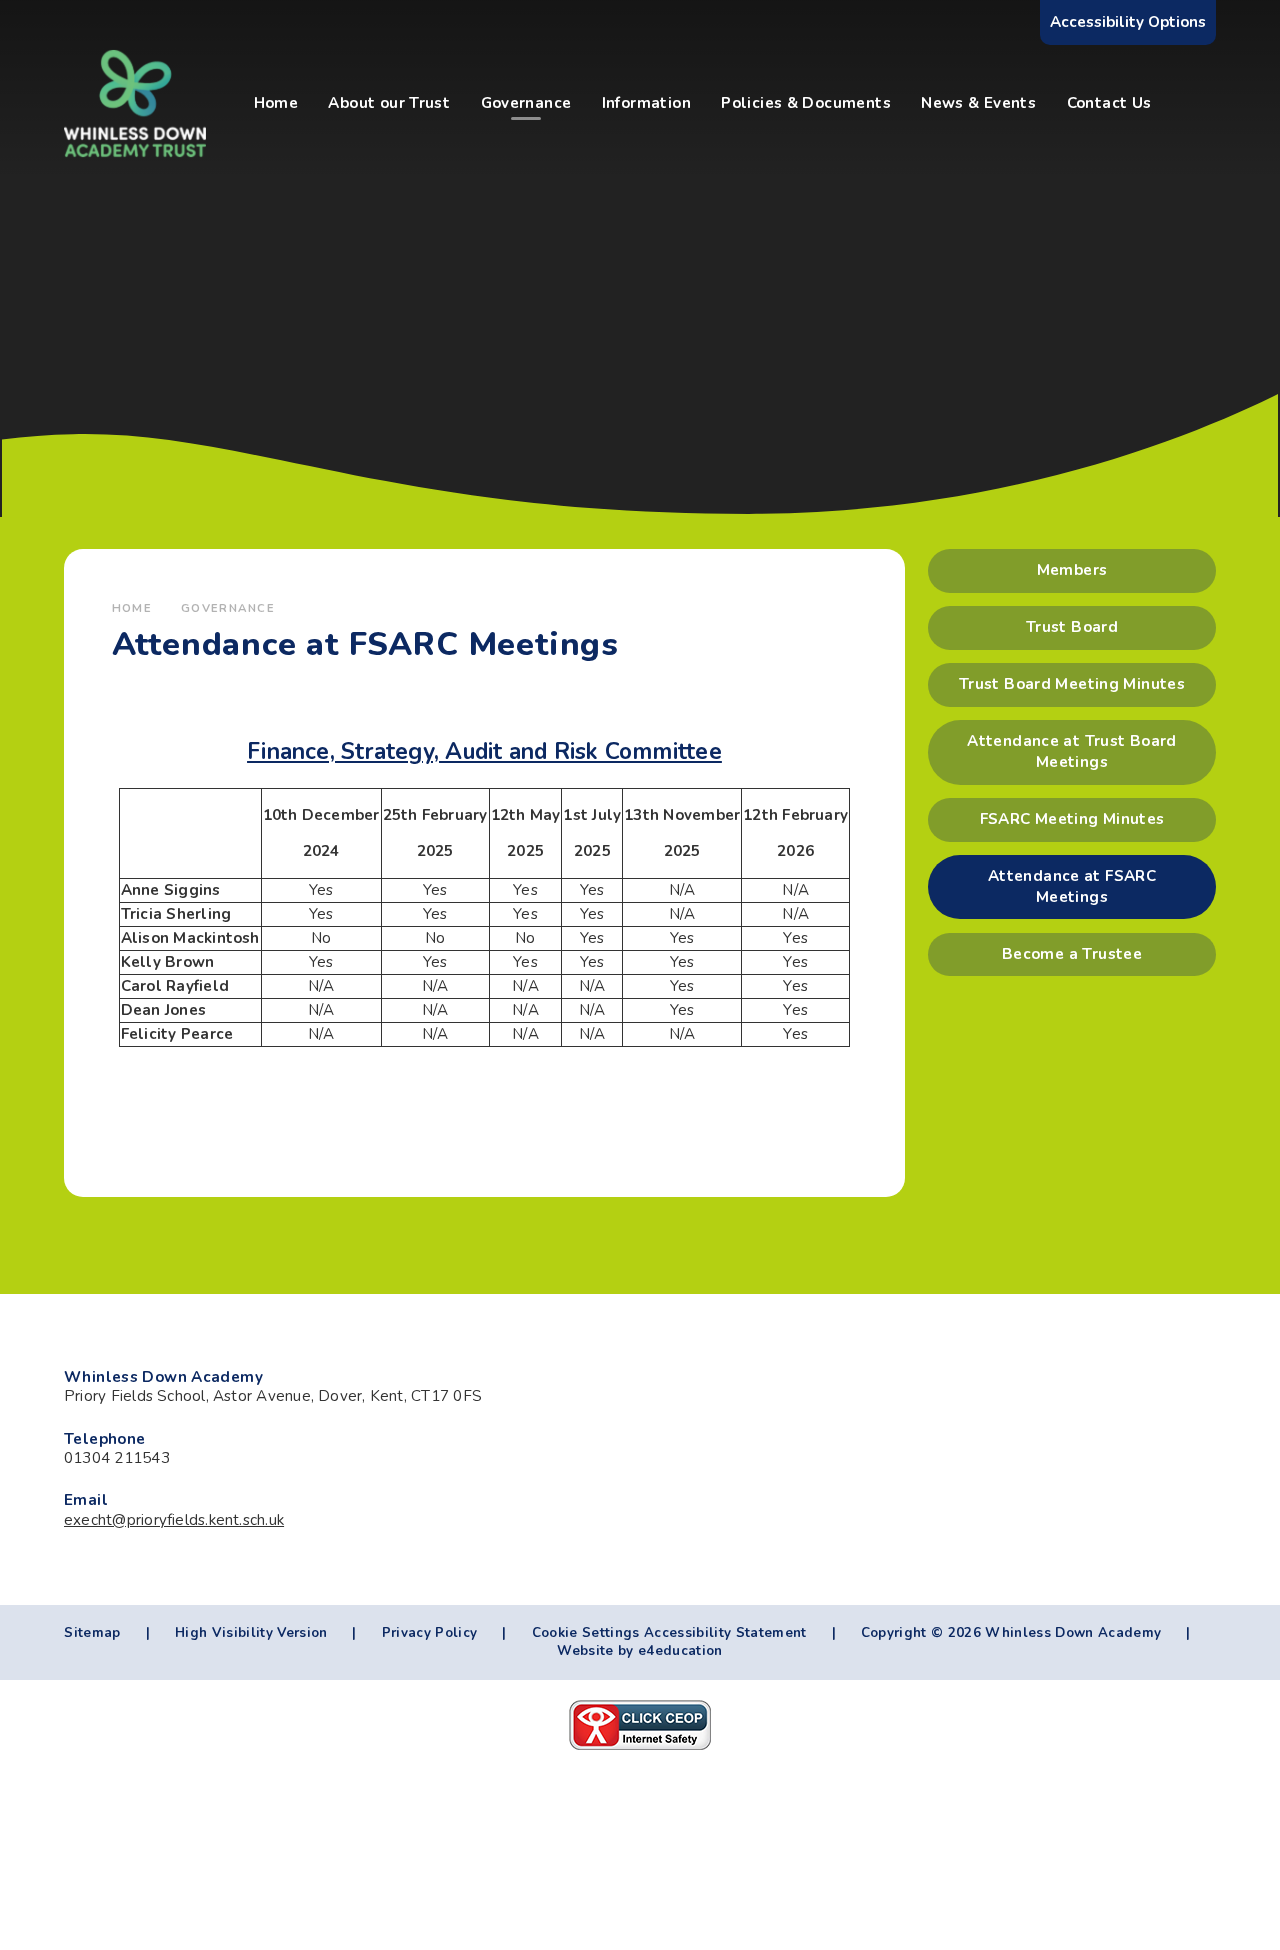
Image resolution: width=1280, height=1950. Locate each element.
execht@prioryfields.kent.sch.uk (174, 1520)
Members (1072, 570)
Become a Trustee (1072, 954)
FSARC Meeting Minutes (1072, 819)
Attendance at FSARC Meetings (1072, 886)
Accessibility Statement (725, 1633)
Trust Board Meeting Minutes (1072, 684)
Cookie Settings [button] (586, 1633)
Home (132, 608)
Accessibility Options (1128, 22)
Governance (228, 608)
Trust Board (1072, 627)
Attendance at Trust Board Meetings (1072, 751)
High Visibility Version (251, 1633)
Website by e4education (639, 1651)
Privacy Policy (430, 1633)
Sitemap (92, 1633)
